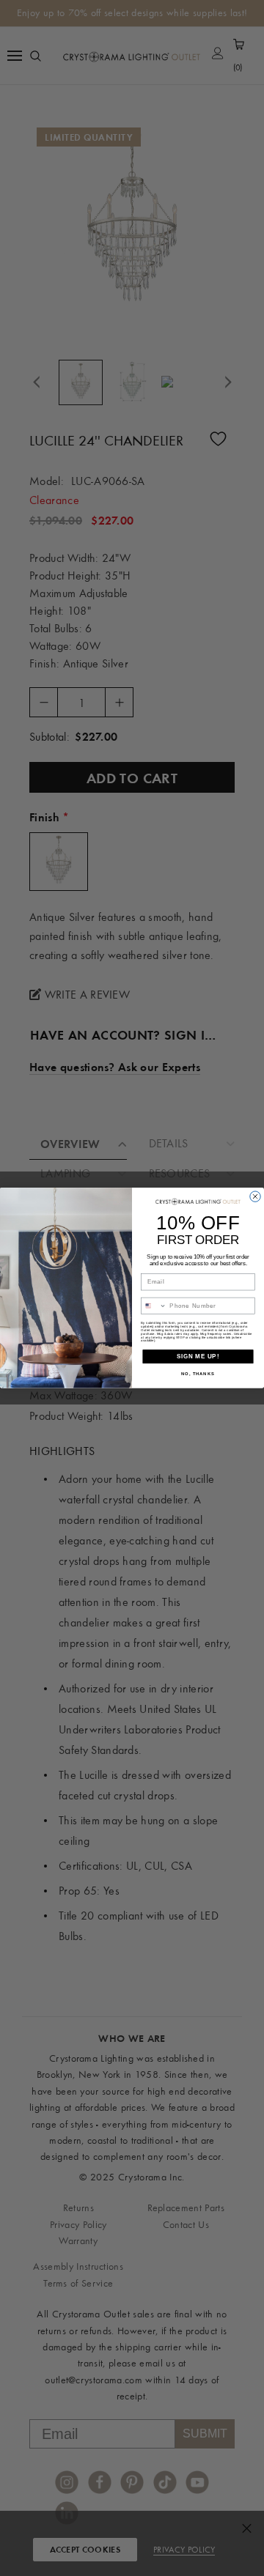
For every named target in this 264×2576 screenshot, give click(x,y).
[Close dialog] (255, 1196)
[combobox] (154, 1306)
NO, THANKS (198, 1374)
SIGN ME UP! (198, 1356)
